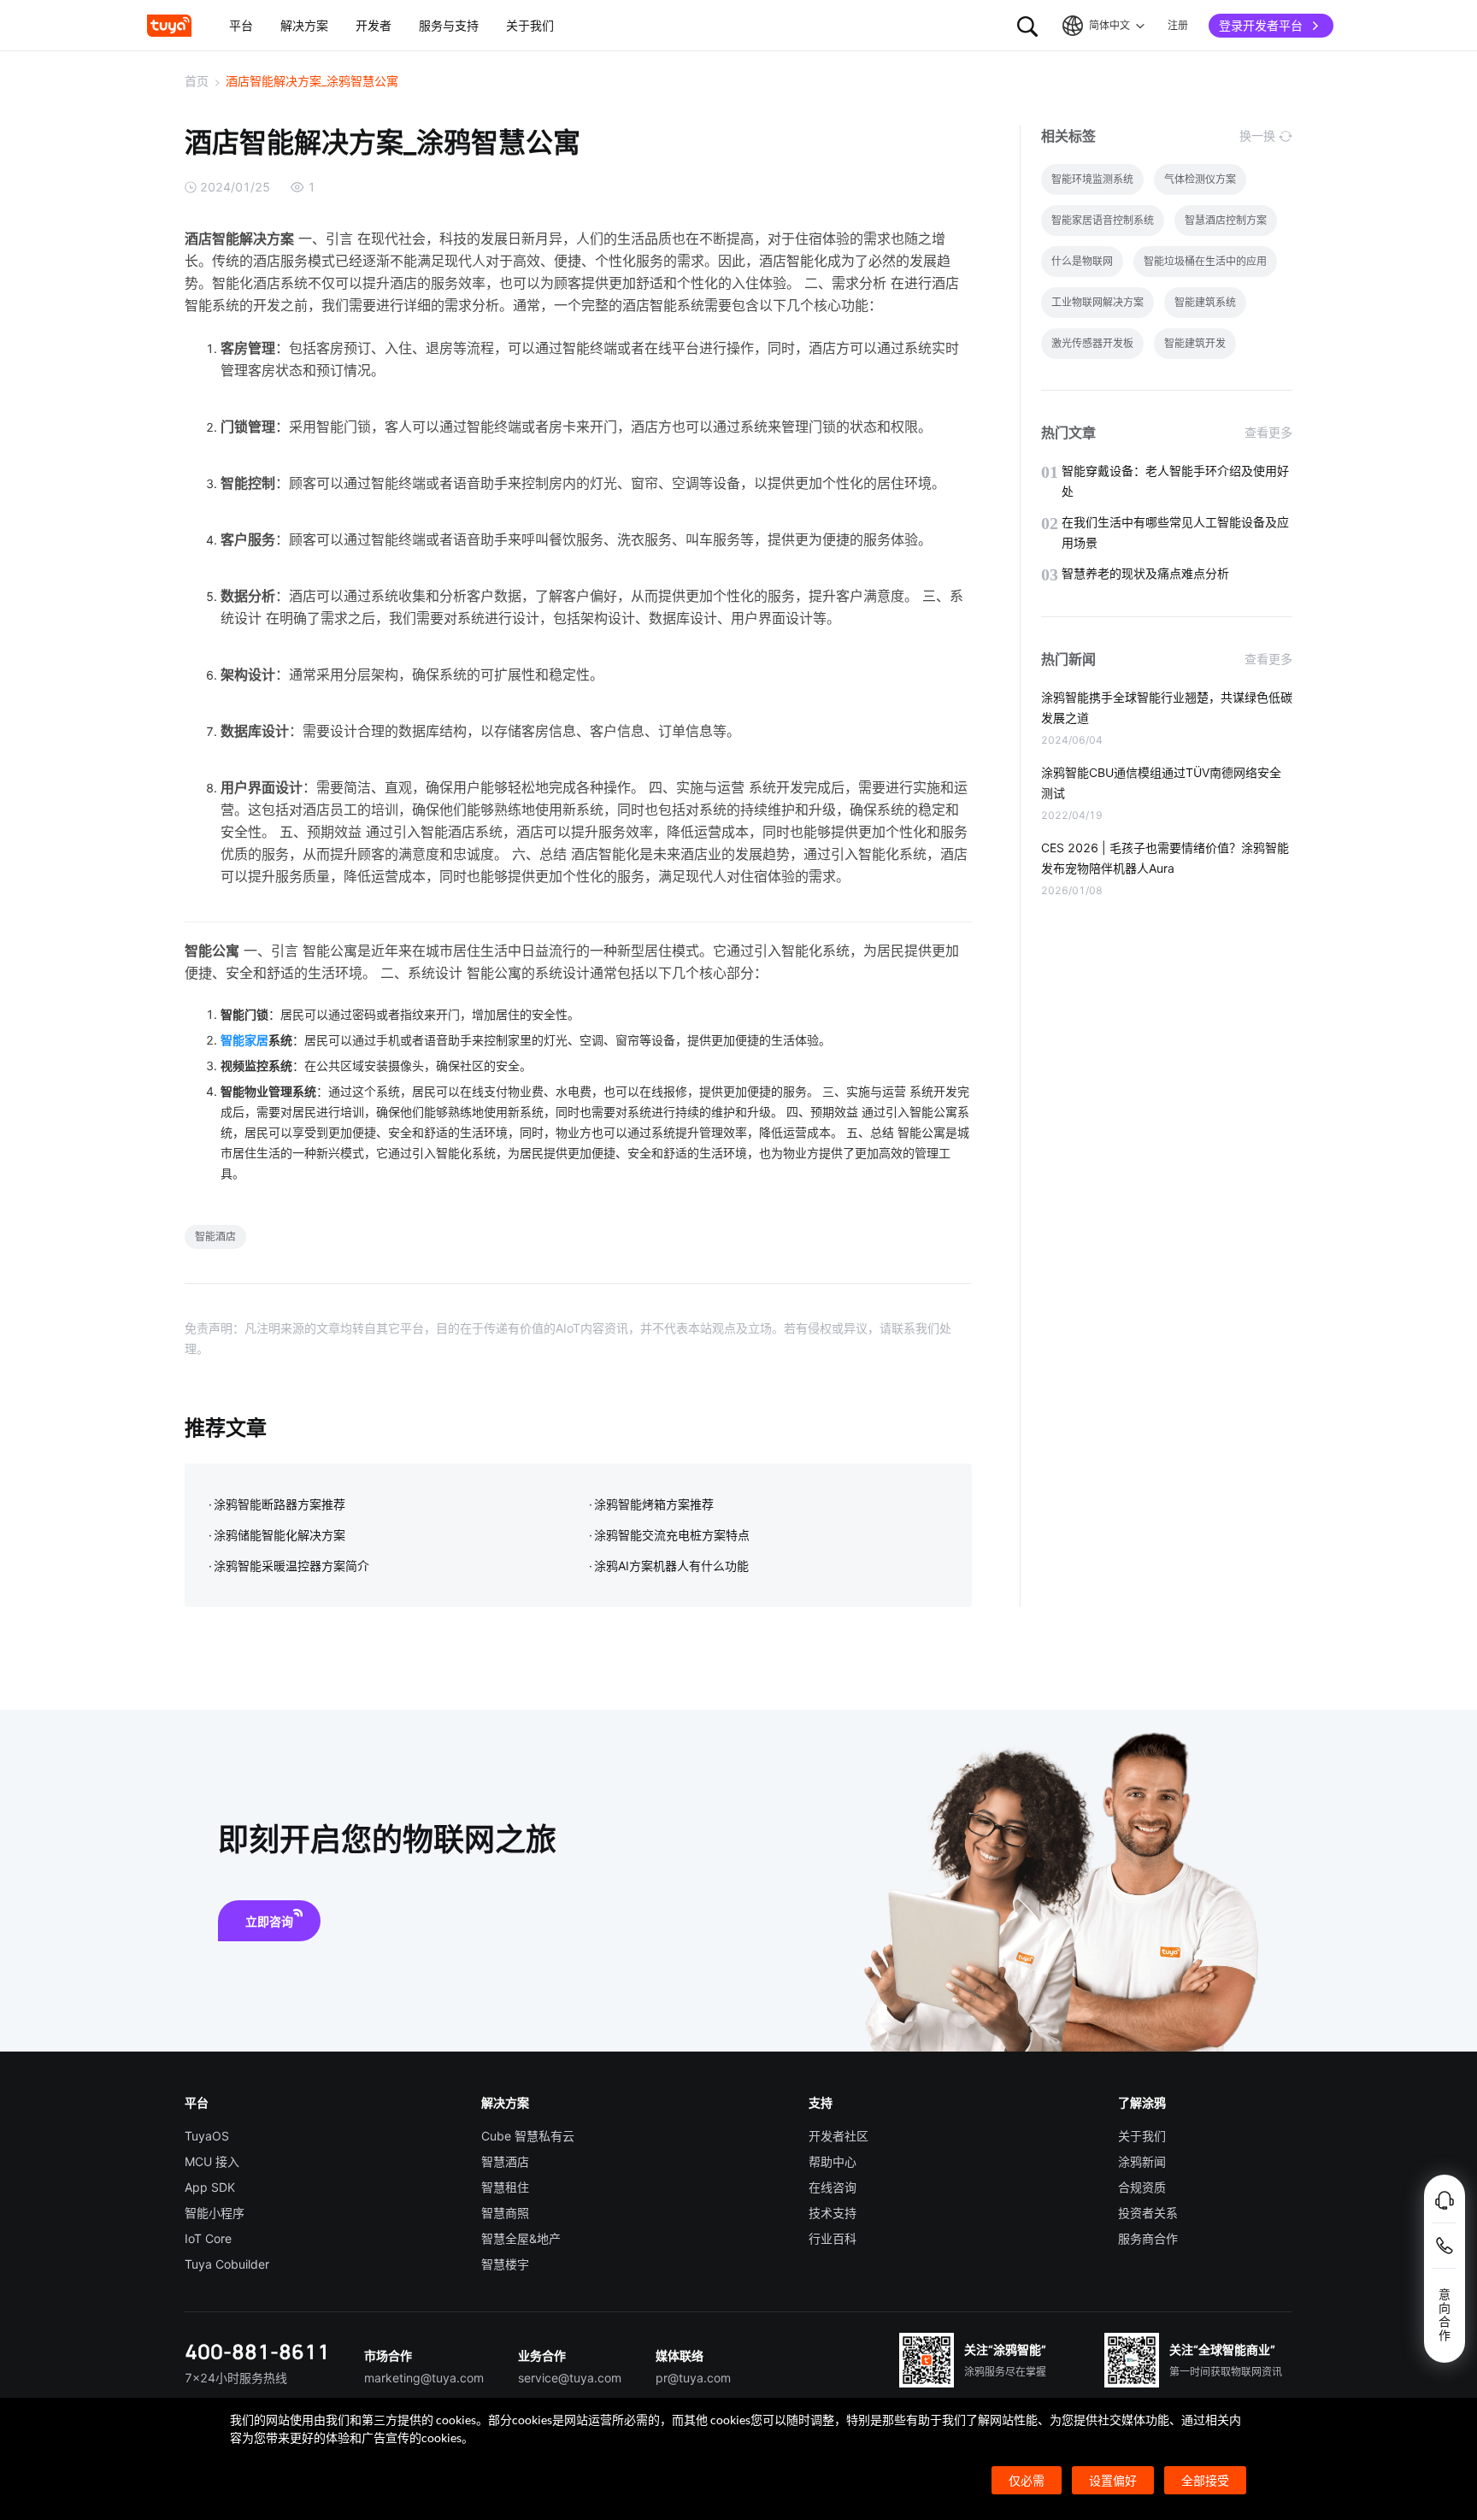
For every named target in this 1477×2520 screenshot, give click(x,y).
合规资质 (1142, 2187)
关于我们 (1142, 2136)
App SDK (210, 2187)
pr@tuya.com (693, 2378)
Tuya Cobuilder (227, 2264)
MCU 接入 (212, 2161)
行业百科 (833, 2238)
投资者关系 (1148, 2213)
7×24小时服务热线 (236, 2378)
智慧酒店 (505, 2161)
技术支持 (833, 2213)
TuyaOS (207, 2136)
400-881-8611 (257, 2351)
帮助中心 (833, 2161)
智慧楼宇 (505, 2264)
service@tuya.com (570, 2378)
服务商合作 (1148, 2238)
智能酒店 (215, 1236)
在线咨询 (833, 2187)
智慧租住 (505, 2187)
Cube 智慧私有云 (528, 2136)
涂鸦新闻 (1142, 2161)
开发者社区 (839, 2136)
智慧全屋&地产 (521, 2238)
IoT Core (208, 2238)
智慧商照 (505, 2213)
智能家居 (244, 1040)
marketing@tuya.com (424, 2378)
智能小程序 (215, 2213)
